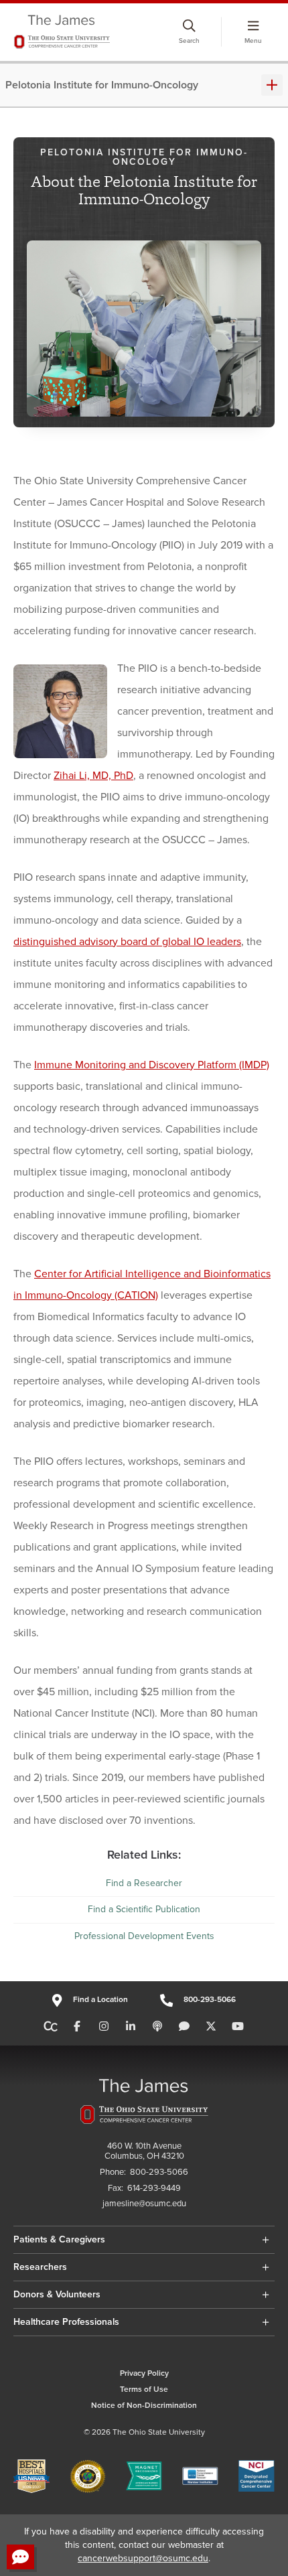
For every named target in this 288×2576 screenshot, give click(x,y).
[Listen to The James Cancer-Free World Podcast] (157, 2027)
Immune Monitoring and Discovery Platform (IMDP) (152, 1065)
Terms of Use (144, 2389)
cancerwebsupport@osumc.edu (143, 2558)
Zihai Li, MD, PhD (93, 776)
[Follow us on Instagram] (104, 2027)
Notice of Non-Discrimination (144, 2406)
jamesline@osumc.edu (144, 2204)
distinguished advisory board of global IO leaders (127, 942)
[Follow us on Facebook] (77, 2027)
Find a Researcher (144, 1883)
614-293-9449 (154, 2189)
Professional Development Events (144, 1936)
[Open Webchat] (20, 2557)
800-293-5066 (210, 2000)
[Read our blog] (184, 2027)
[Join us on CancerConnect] (51, 2027)
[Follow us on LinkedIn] (131, 2027)
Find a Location (100, 2000)
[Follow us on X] (211, 2027)
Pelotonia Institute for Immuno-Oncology (102, 85)
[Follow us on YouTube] (238, 2027)
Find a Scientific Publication (144, 1909)
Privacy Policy (144, 2373)
